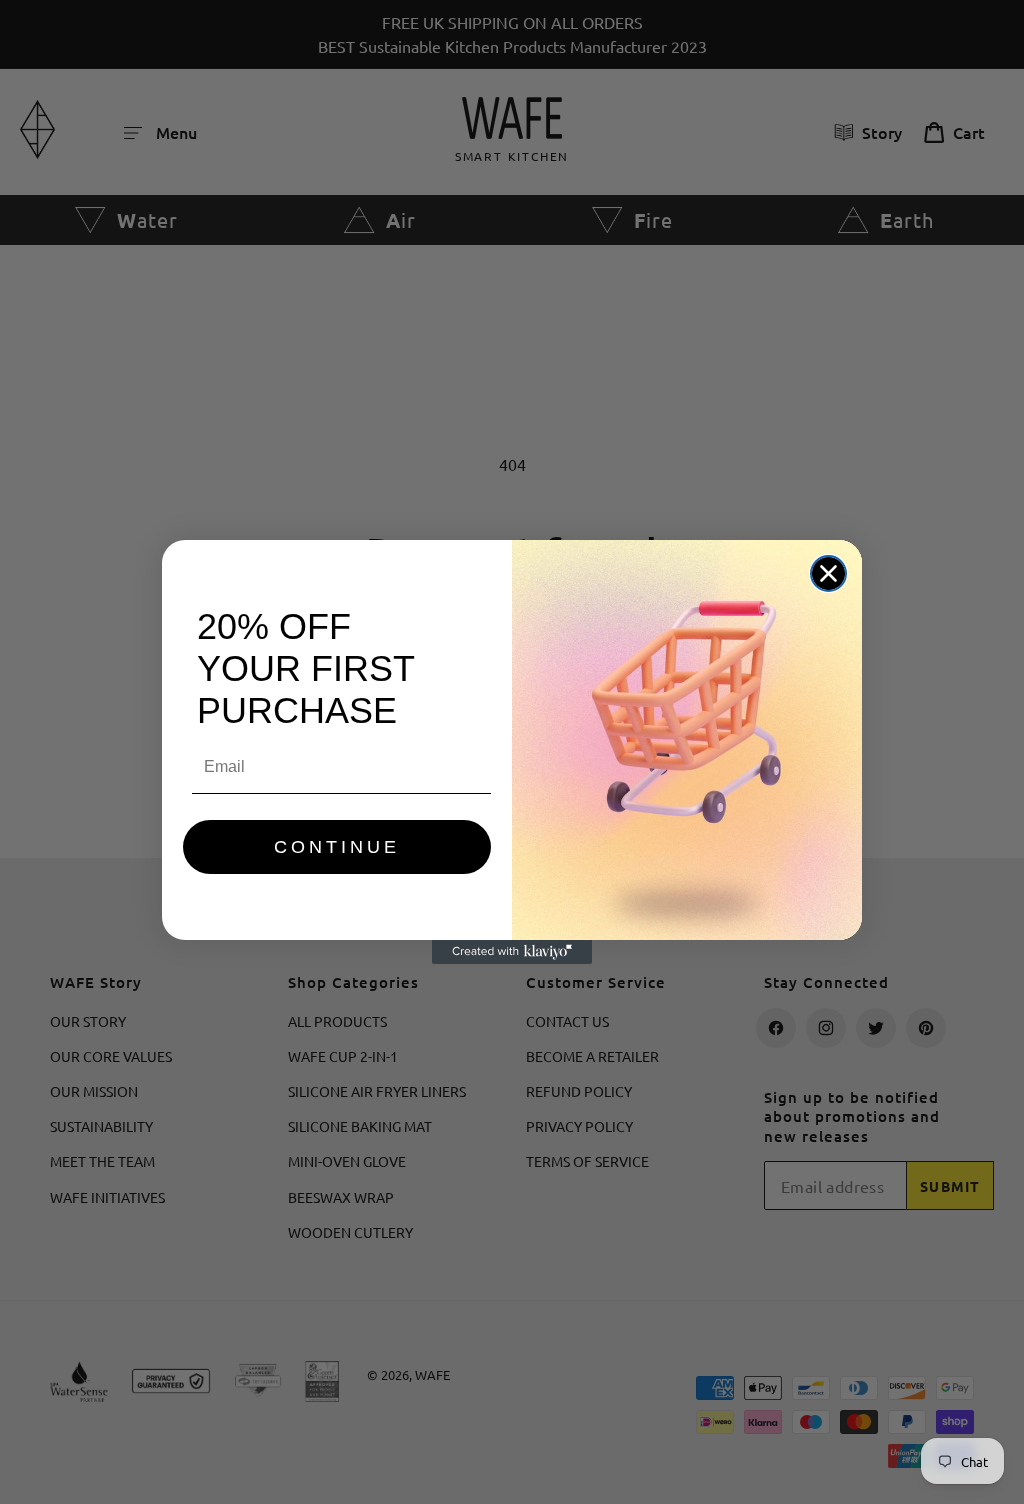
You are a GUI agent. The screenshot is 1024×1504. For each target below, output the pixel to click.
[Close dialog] (828, 573)
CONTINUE (337, 847)
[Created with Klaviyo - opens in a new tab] (512, 952)
